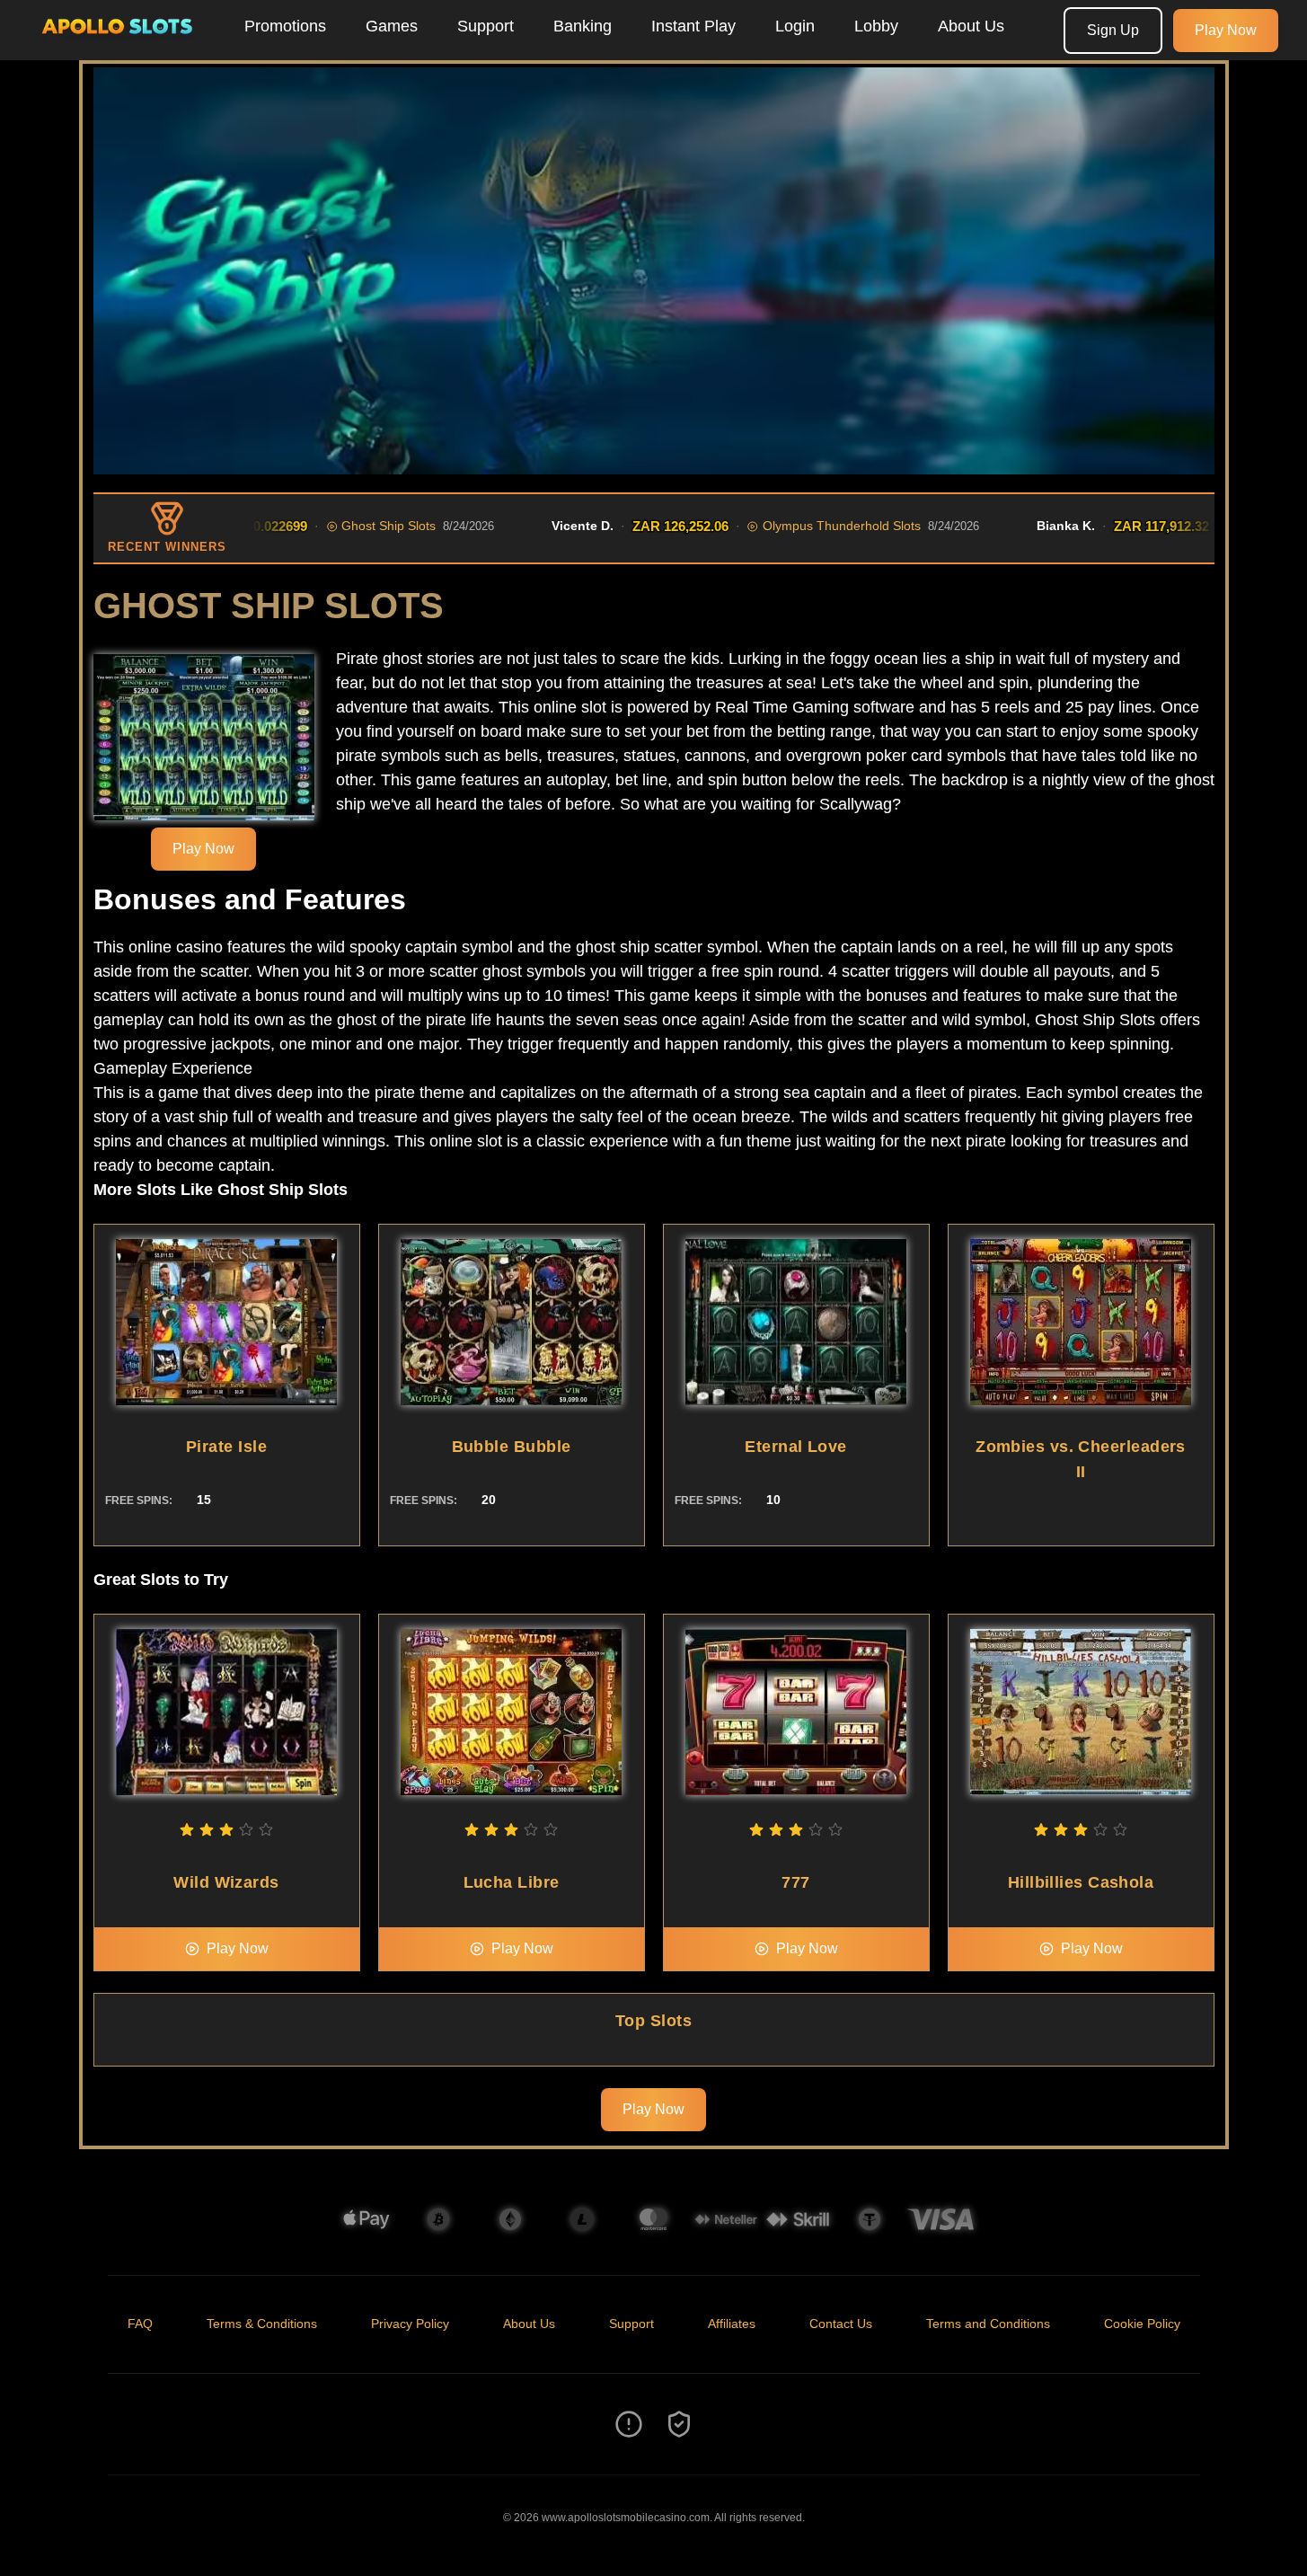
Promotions (285, 26)
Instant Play (693, 26)
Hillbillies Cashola (1081, 1882)
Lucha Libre (512, 1882)
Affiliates (732, 2324)
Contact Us (841, 2324)
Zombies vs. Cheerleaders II (1081, 1459)
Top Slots (653, 2021)
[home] (119, 48)
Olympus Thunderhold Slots (774, 526)
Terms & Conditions (262, 2324)
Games (392, 26)
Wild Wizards (226, 1882)
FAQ (140, 2324)
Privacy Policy (410, 2324)
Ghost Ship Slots (321, 526)
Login (795, 26)
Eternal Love (795, 1447)
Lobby (876, 26)
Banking (583, 26)
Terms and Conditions (988, 2324)
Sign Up (1113, 30)
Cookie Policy (1142, 2324)
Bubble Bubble (512, 1447)
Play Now (1226, 30)
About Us (971, 26)
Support (486, 26)
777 (795, 1882)
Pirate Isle (226, 1447)
